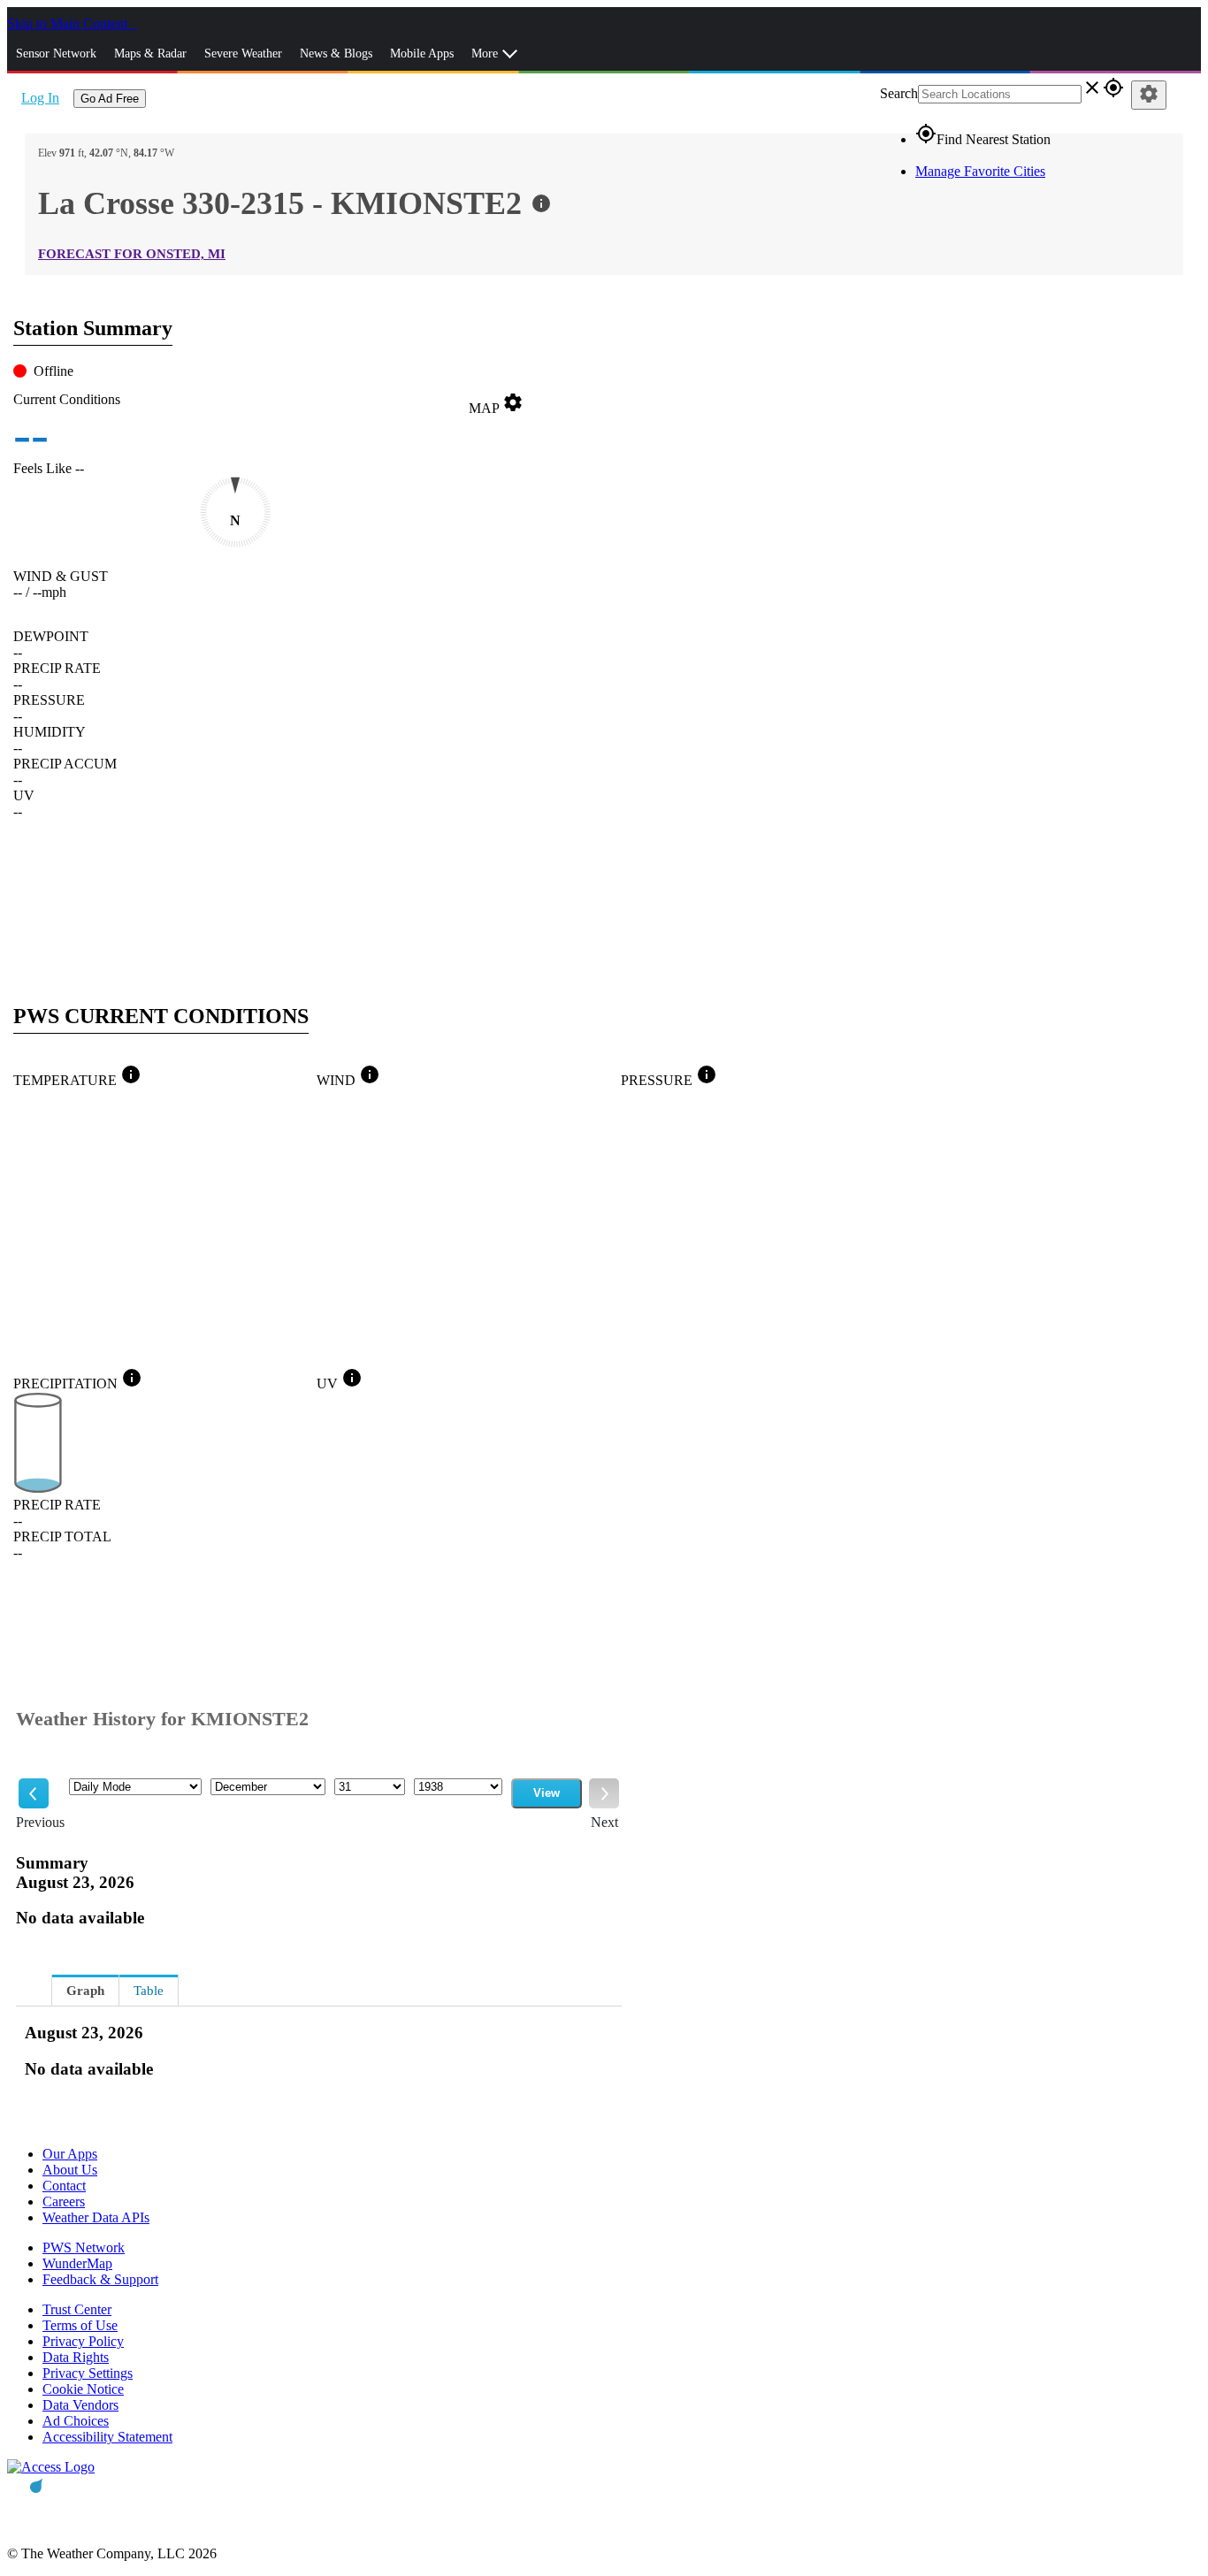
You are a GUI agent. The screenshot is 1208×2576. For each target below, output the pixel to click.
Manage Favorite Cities (980, 171)
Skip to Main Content (69, 23)
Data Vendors (80, 2405)
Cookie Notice (83, 2389)
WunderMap (77, 2263)
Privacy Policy (83, 2341)
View (547, 1793)
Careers (64, 2201)
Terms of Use (80, 2325)
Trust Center (77, 2309)
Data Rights (76, 2357)
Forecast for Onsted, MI (132, 254)
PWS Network (84, 2247)
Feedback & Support (100, 2279)
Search (899, 93)
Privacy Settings (88, 2373)
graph (85, 1991)
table (149, 1991)
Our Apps (70, 2154)
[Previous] (34, 1793)
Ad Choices (76, 2421)
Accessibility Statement (107, 2437)
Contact (64, 2186)
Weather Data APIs (96, 2217)
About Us (70, 2170)
